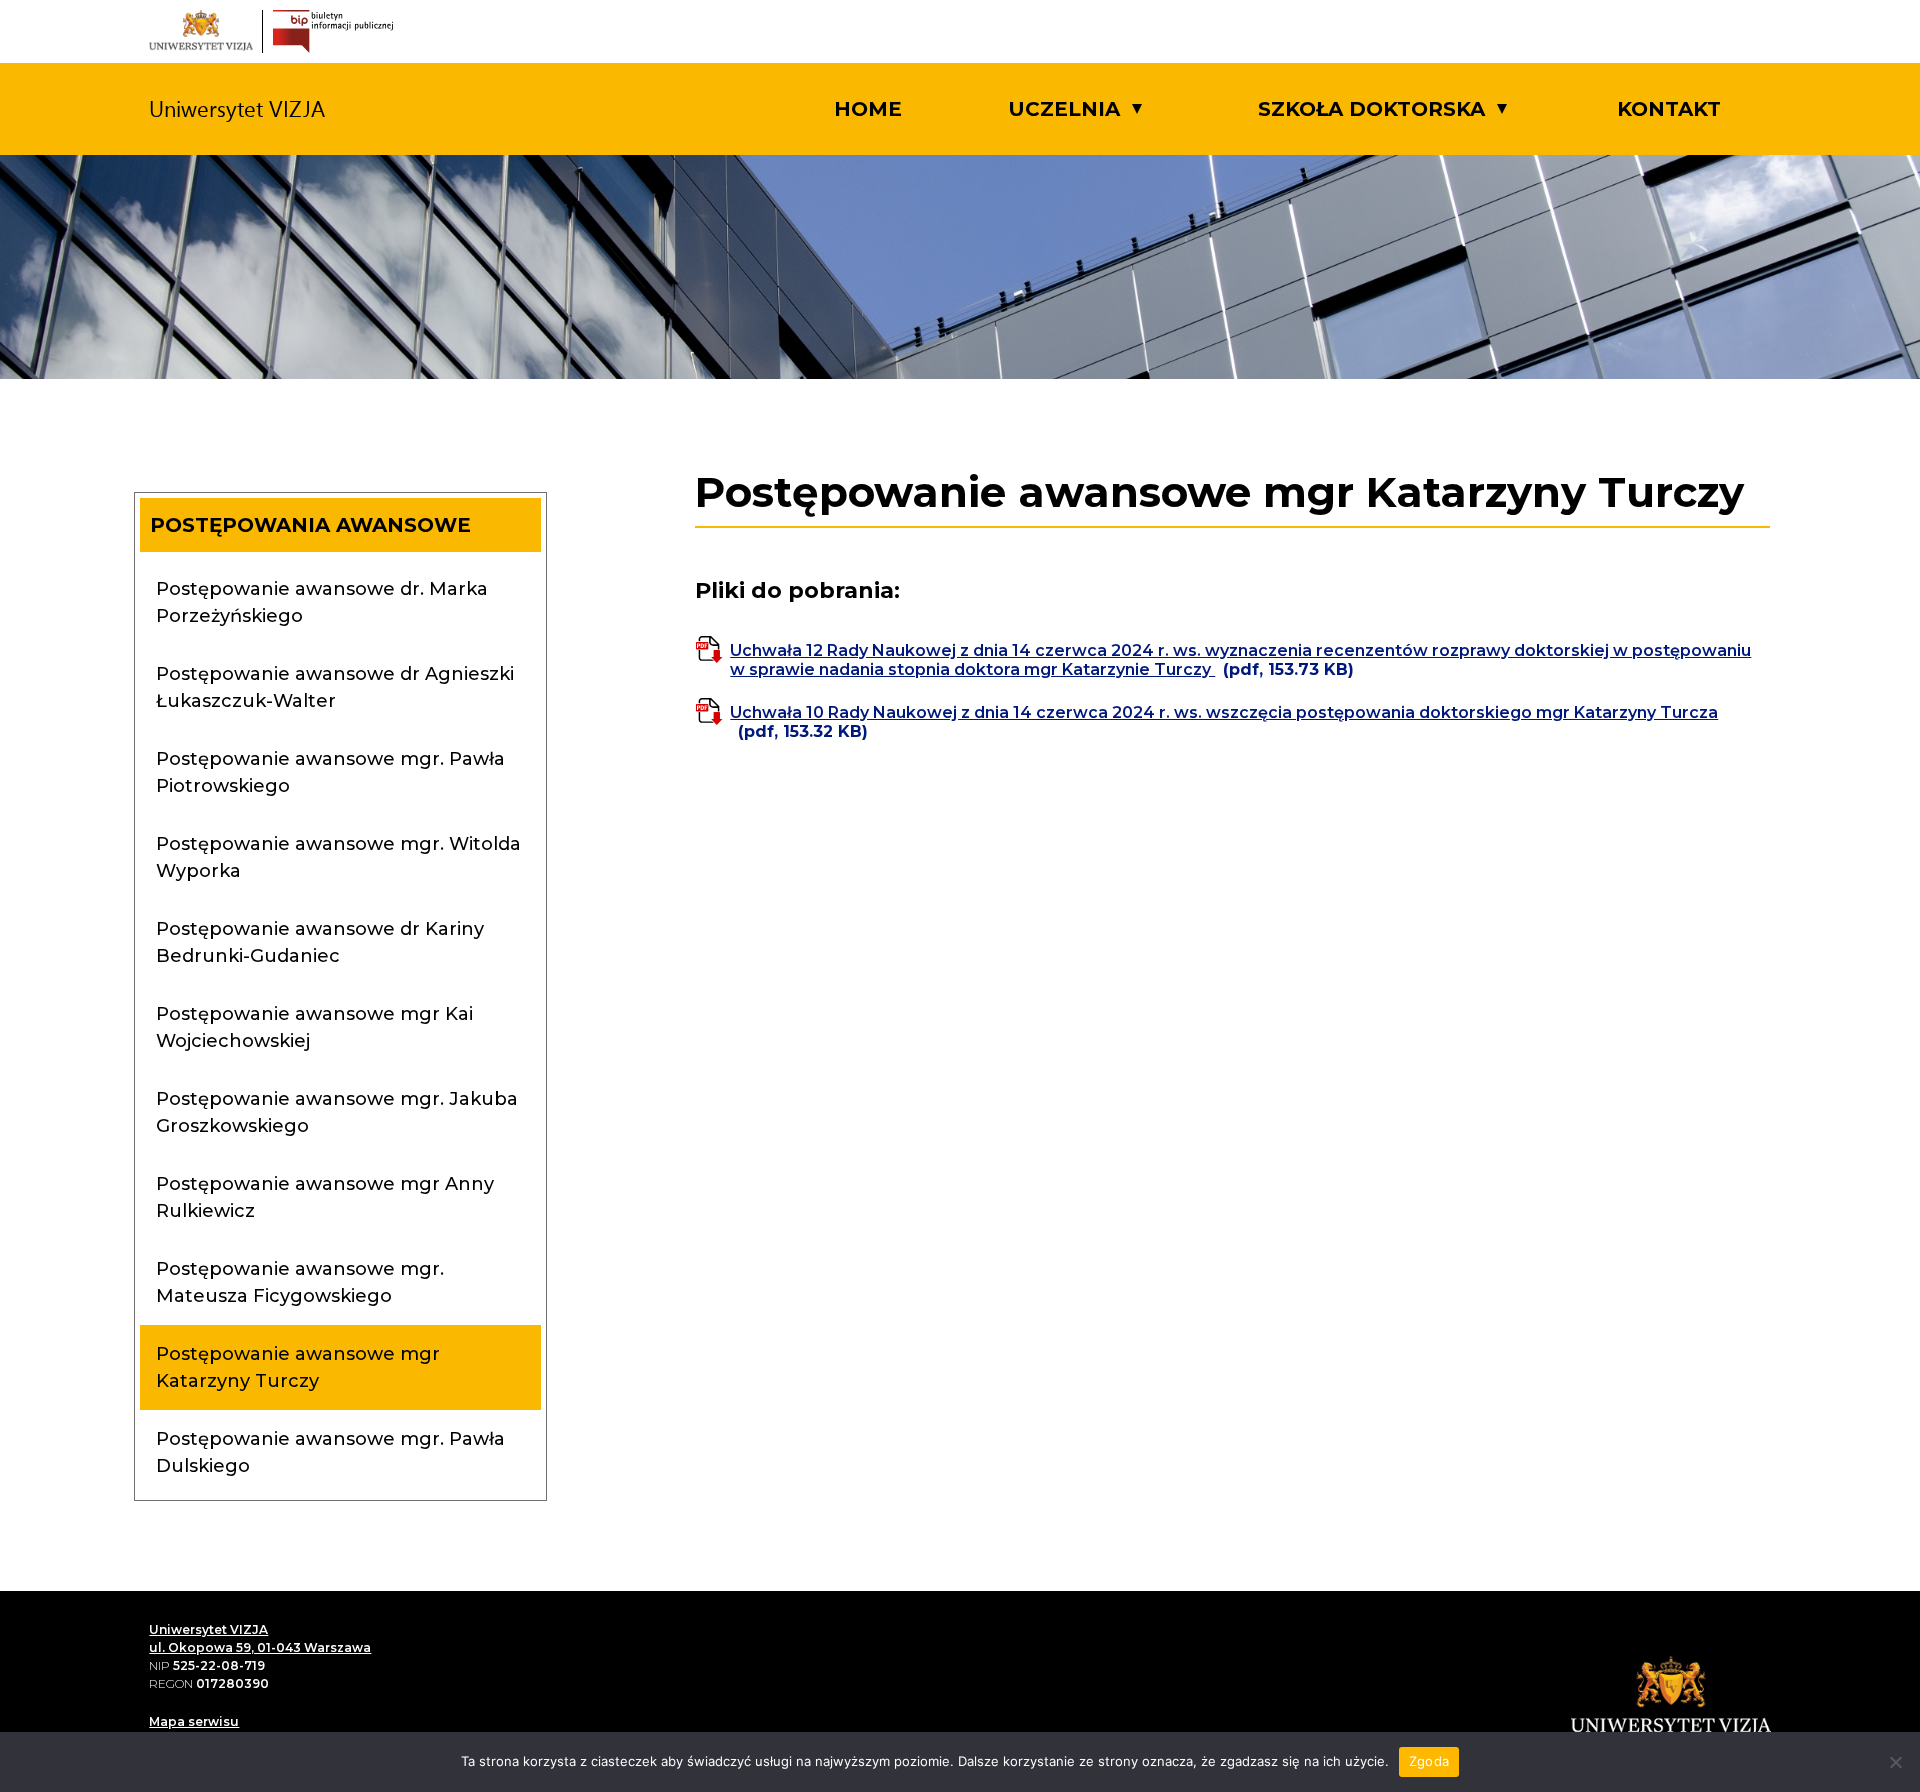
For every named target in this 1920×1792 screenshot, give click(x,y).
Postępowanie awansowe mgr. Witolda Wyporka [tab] (338, 857)
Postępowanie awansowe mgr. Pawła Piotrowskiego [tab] (330, 772)
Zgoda (1429, 1761)
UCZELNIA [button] (1064, 109)
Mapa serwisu (194, 1721)
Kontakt (1669, 109)
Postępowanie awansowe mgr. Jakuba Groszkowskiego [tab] (337, 1112)
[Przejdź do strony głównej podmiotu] (333, 31)
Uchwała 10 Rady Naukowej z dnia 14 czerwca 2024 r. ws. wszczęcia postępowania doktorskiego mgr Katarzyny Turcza (1224, 722)
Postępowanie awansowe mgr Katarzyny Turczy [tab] (298, 1367)
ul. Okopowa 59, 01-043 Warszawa (260, 1647)
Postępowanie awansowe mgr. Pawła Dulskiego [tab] (330, 1452)
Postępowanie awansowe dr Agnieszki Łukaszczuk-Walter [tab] (335, 687)
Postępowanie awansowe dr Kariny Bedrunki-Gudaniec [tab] (320, 942)
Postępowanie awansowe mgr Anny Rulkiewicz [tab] (325, 1197)
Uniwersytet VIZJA (208, 1629)
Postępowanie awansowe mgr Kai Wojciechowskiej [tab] (314, 1027)
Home (868, 109)
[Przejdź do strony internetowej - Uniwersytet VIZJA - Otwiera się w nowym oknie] (201, 31)
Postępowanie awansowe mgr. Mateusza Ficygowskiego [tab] (300, 1282)
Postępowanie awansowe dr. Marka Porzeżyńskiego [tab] (322, 602)
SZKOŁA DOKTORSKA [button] (1371, 109)
